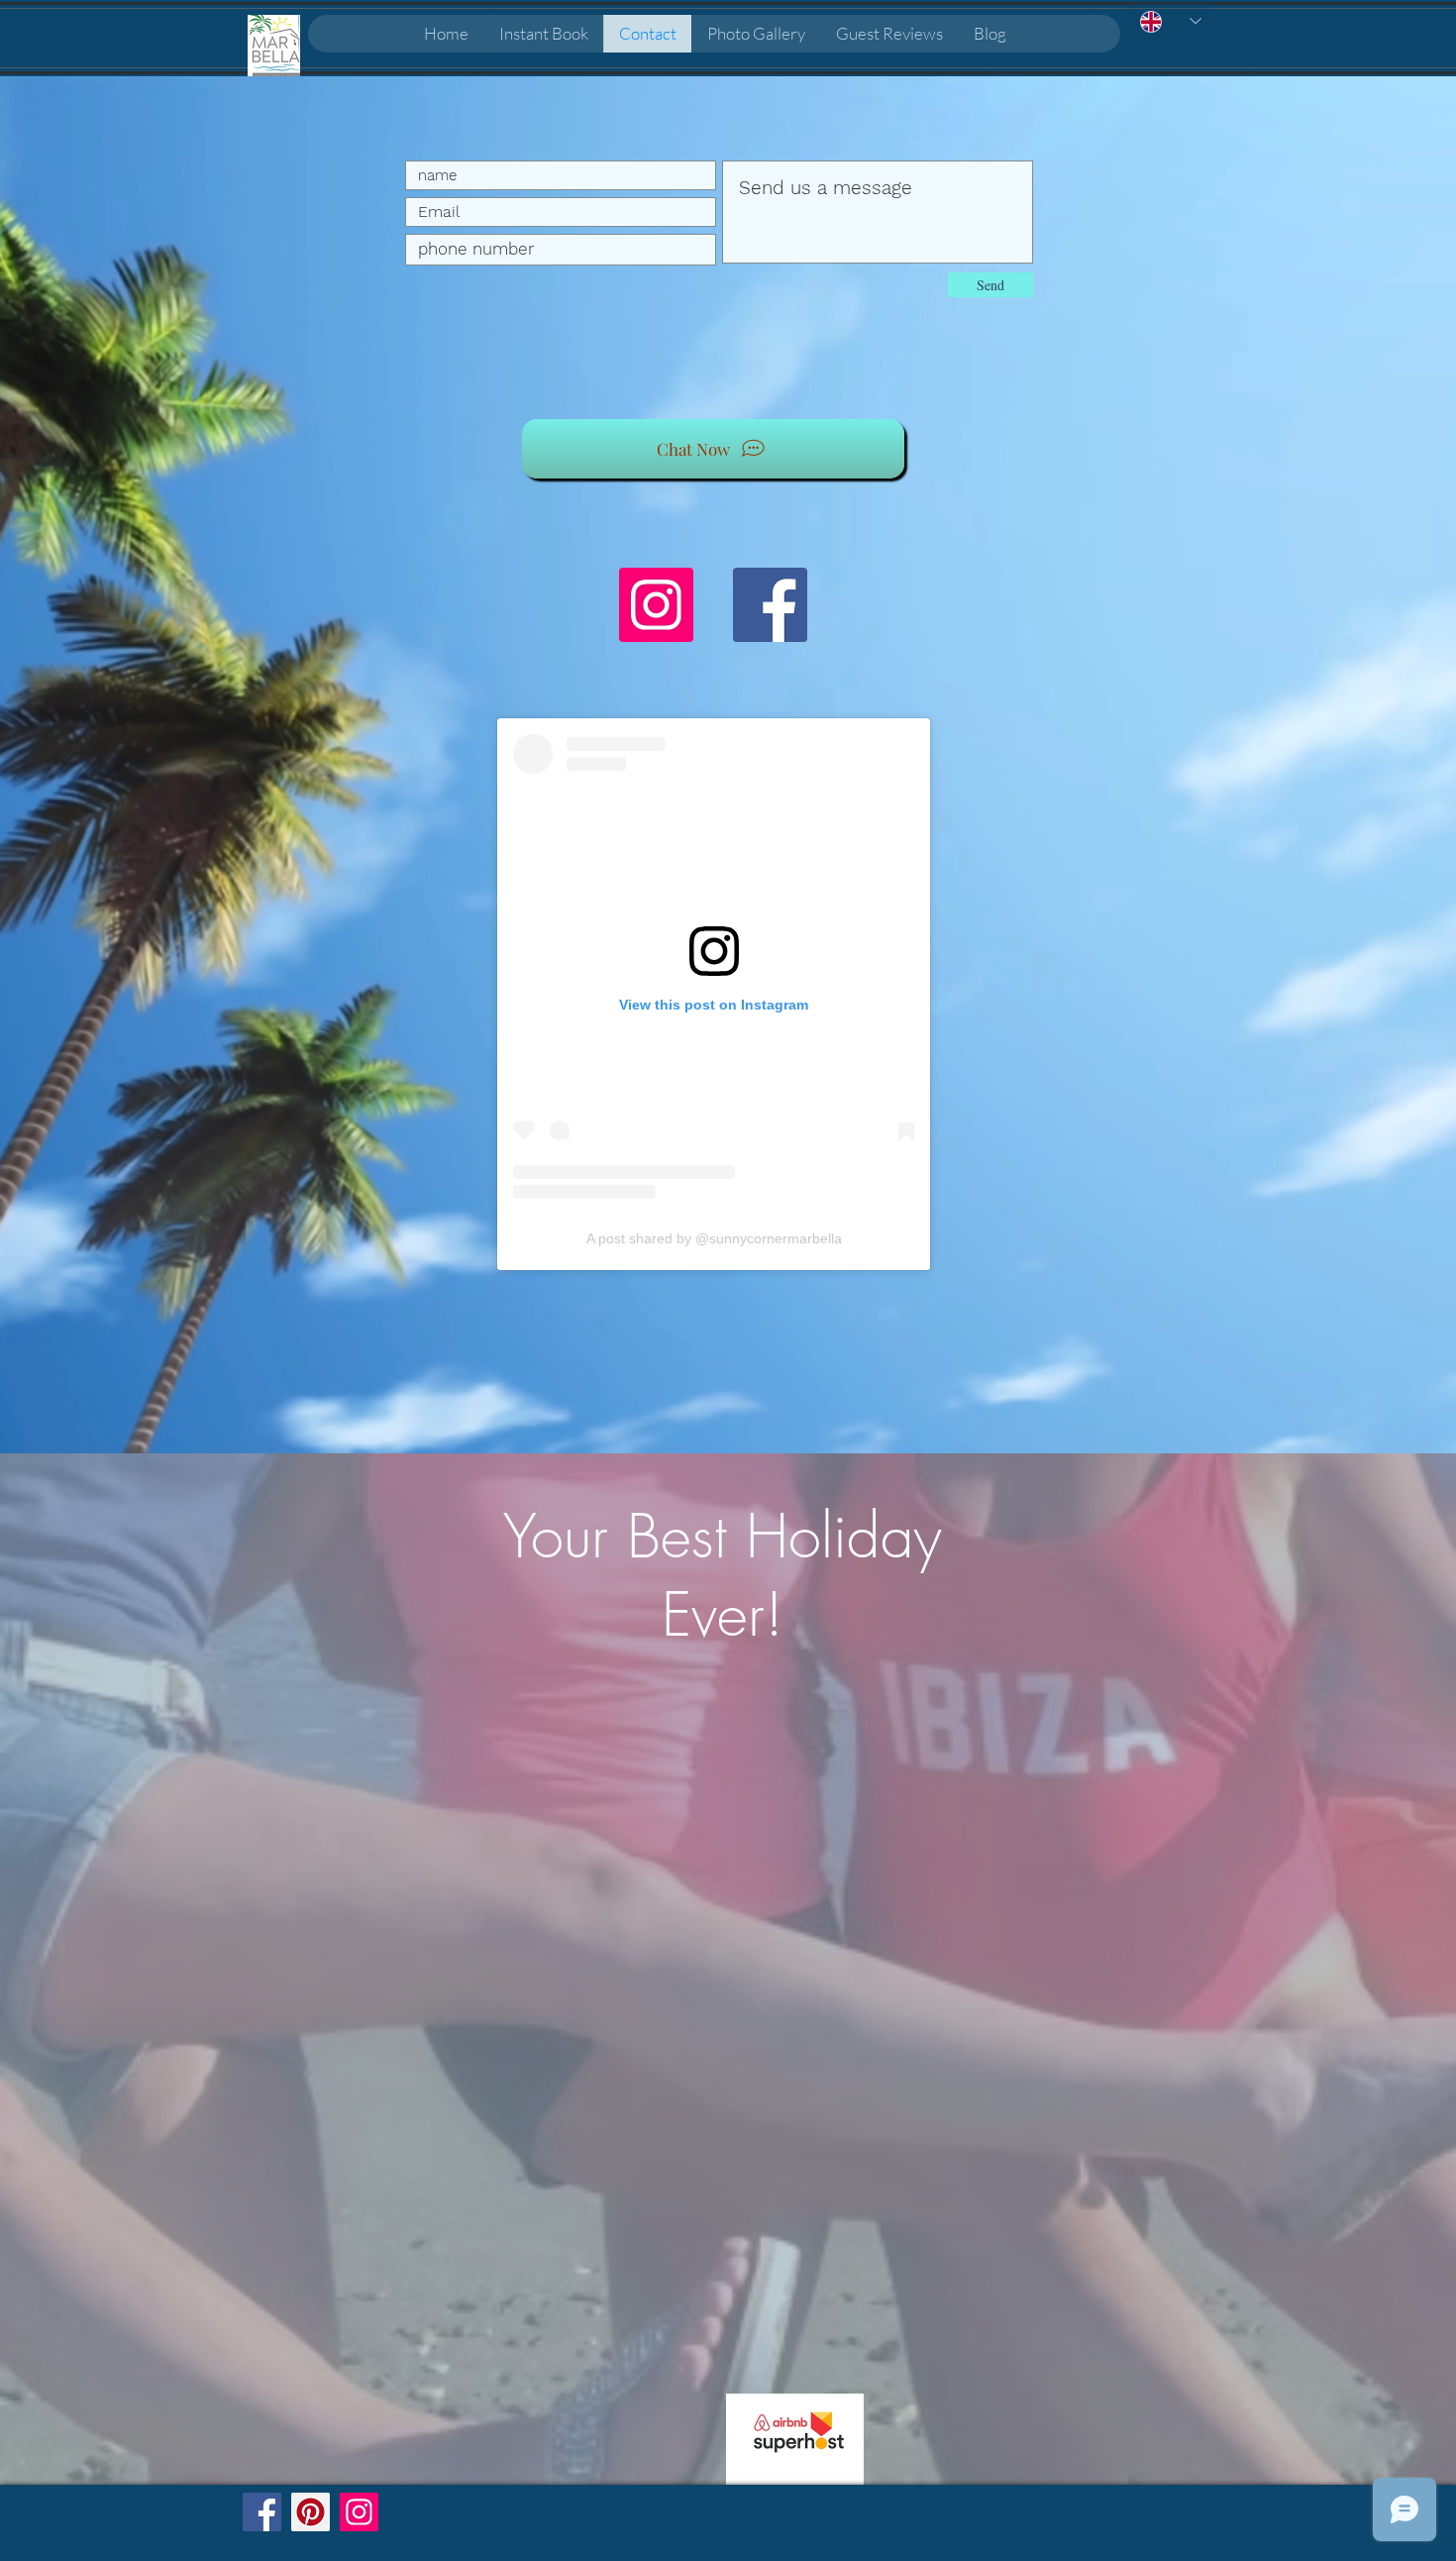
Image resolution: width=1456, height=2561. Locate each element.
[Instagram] (656, 605)
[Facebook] (770, 605)
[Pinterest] (311, 2512)
